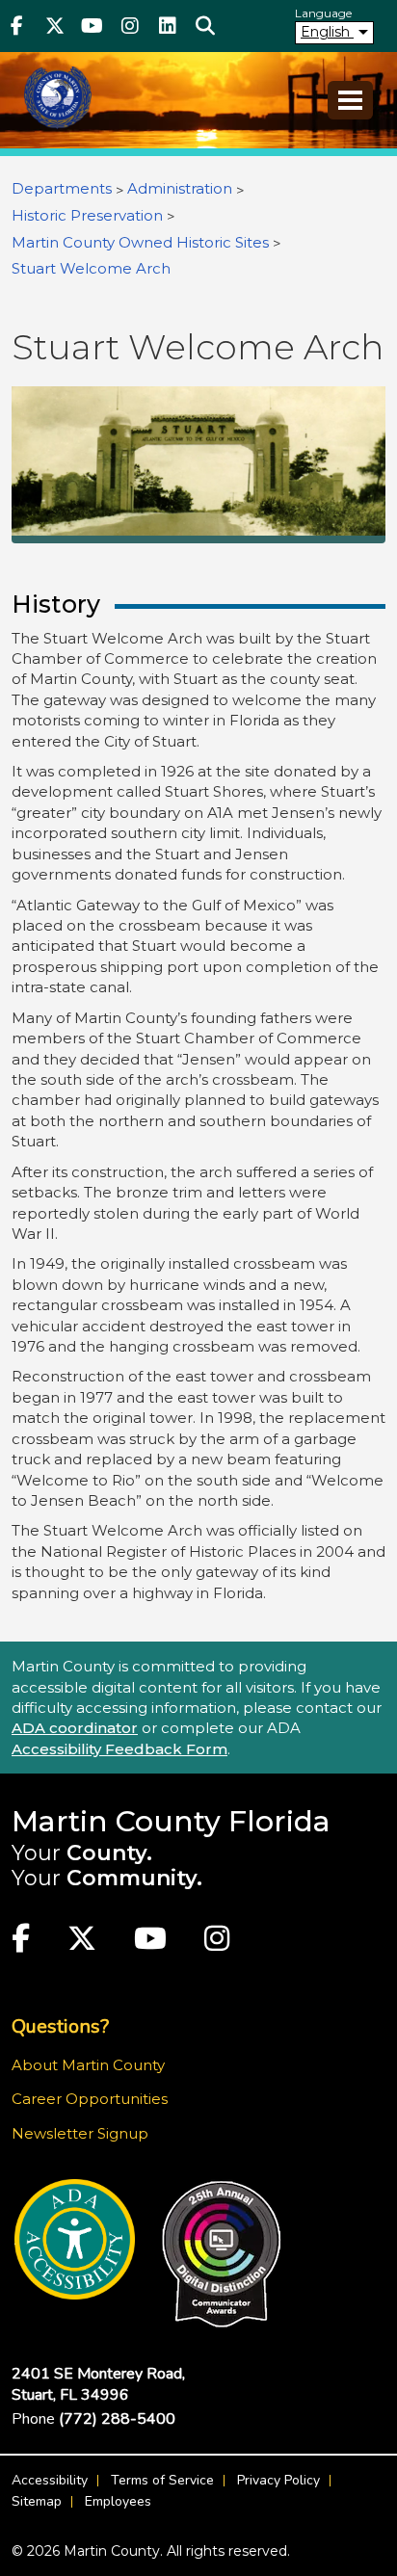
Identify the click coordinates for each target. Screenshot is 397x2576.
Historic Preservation (87, 215)
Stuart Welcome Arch (91, 268)
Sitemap (37, 2501)
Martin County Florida (171, 1821)
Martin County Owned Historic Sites (140, 242)
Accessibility (50, 2480)
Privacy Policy (278, 2480)
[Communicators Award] (221, 2254)
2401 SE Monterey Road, (98, 2384)
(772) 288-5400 (117, 2419)
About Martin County (88, 2065)
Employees (118, 2501)
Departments (62, 188)
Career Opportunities (90, 2099)
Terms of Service (162, 2480)
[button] (205, 26)
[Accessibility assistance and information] (75, 2239)
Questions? (60, 2026)
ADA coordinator (75, 1728)
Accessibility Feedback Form (119, 1749)
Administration (180, 188)
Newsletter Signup (80, 2133)
